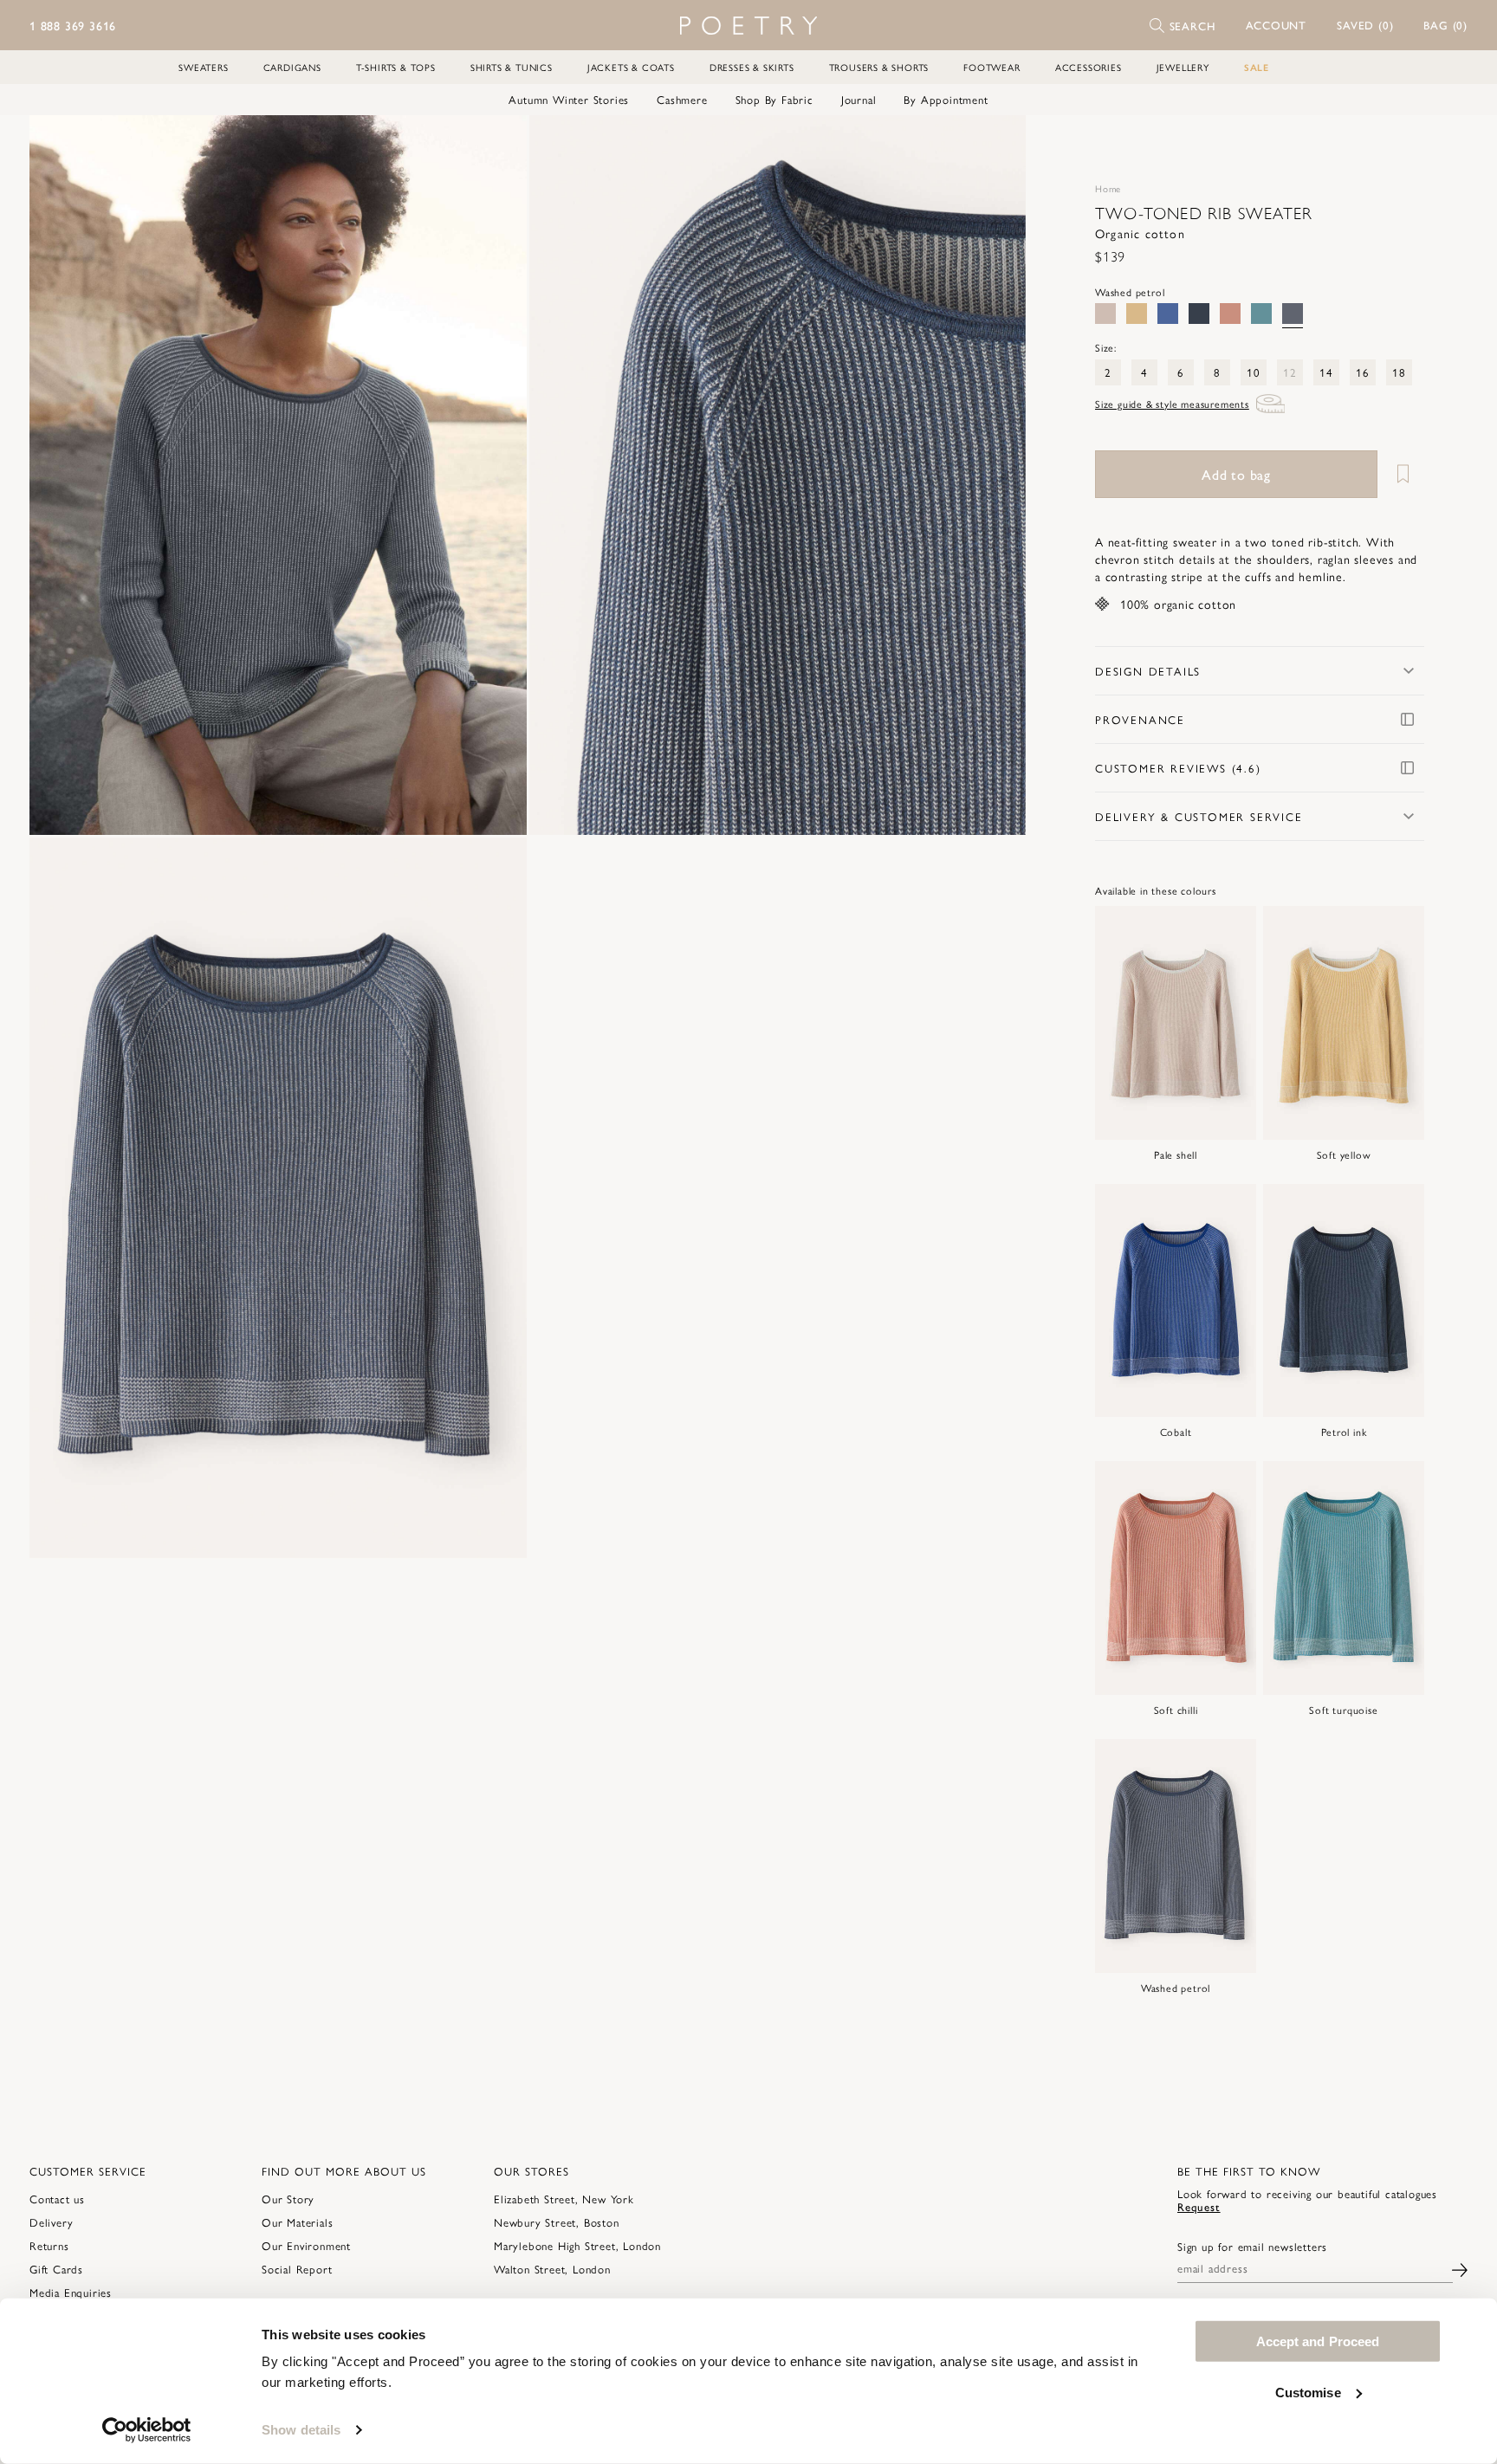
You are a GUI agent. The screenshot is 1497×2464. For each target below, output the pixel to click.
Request (1199, 2206)
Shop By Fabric (774, 100)
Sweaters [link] (203, 67)
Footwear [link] (992, 67)
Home (1108, 188)
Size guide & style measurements (1172, 404)
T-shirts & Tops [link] (396, 67)
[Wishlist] (1403, 474)
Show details (301, 2430)
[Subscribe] (1460, 2268)
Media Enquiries (71, 2292)
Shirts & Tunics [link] (512, 67)
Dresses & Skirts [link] (752, 67)
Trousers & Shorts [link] (879, 67)
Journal (859, 100)
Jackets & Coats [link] (631, 67)
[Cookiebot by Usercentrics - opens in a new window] (147, 2430)
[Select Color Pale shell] (1105, 314)
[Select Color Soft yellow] (1137, 314)
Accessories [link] (1089, 67)
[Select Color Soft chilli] (1230, 314)
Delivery (51, 2222)
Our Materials (297, 2222)
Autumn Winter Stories (569, 100)
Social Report (297, 2269)
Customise (1308, 2392)
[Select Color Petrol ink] (1199, 314)
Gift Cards (56, 2269)
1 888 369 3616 (73, 25)
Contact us (57, 2199)
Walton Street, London (552, 2269)
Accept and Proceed (1318, 2341)
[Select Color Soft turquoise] (1261, 314)
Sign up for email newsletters (1252, 2247)
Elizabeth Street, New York (564, 2199)
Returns (49, 2245)
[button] (1277, 25)
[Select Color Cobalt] (1168, 314)
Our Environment (306, 2245)
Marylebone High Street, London (577, 2245)
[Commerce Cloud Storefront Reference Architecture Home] (748, 26)
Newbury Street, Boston (557, 2222)
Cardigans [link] (292, 67)
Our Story (288, 2199)
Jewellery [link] (1183, 67)
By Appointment (946, 100)
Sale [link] (1257, 67)
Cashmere (682, 100)
